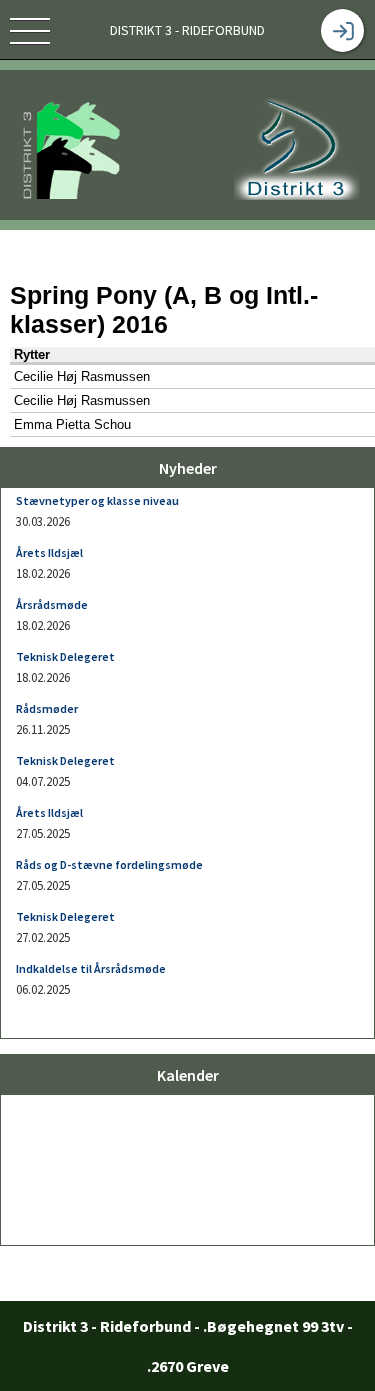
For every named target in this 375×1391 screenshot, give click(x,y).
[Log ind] (342, 30)
